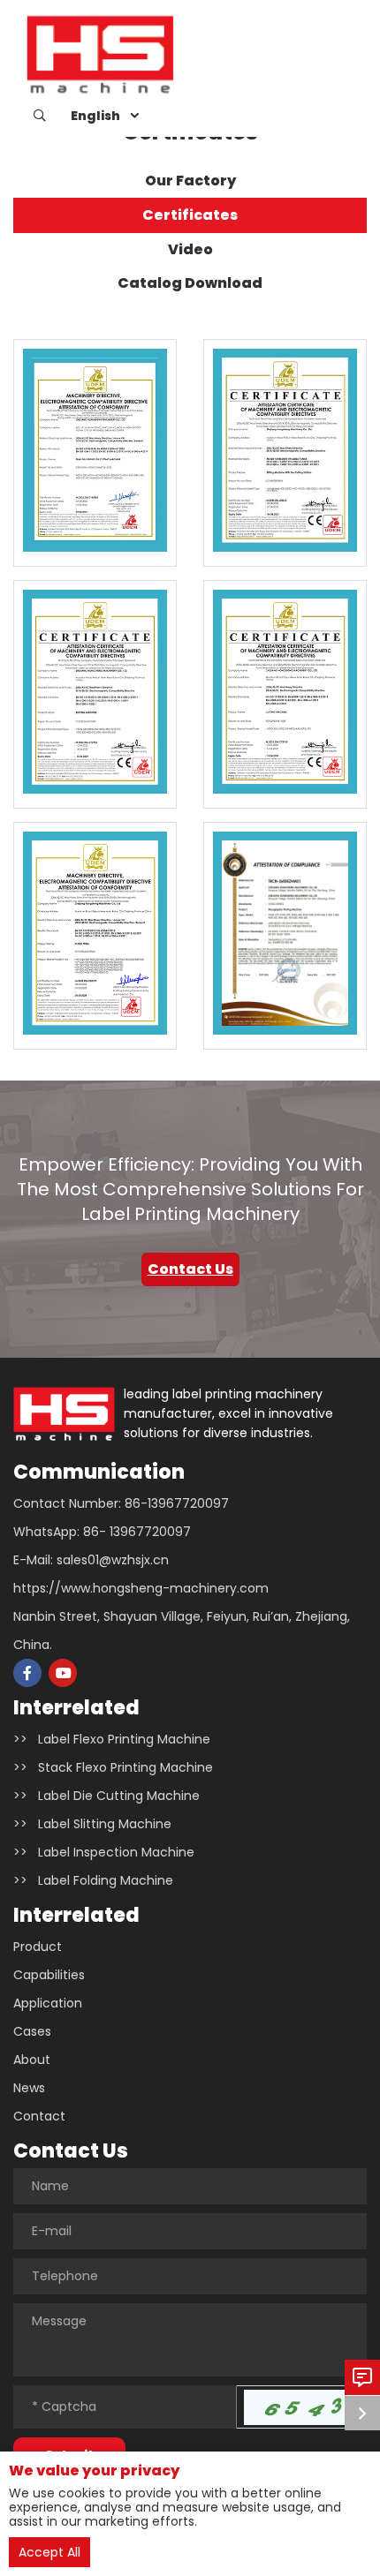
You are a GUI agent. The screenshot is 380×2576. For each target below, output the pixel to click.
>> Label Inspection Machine (104, 1852)
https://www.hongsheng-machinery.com (141, 1588)
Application (48, 2003)
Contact (39, 2116)
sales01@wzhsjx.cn (113, 1560)
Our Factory (190, 181)
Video (190, 249)
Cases (32, 2031)
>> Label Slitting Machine (92, 1824)
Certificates (190, 215)
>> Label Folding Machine (93, 1880)
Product (38, 1947)
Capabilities (49, 1975)
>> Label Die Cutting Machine (106, 1796)
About (32, 2060)
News (29, 2088)
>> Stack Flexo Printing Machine (113, 1767)
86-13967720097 (177, 1503)
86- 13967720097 (137, 1532)
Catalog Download (190, 283)
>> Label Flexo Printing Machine (112, 1739)
